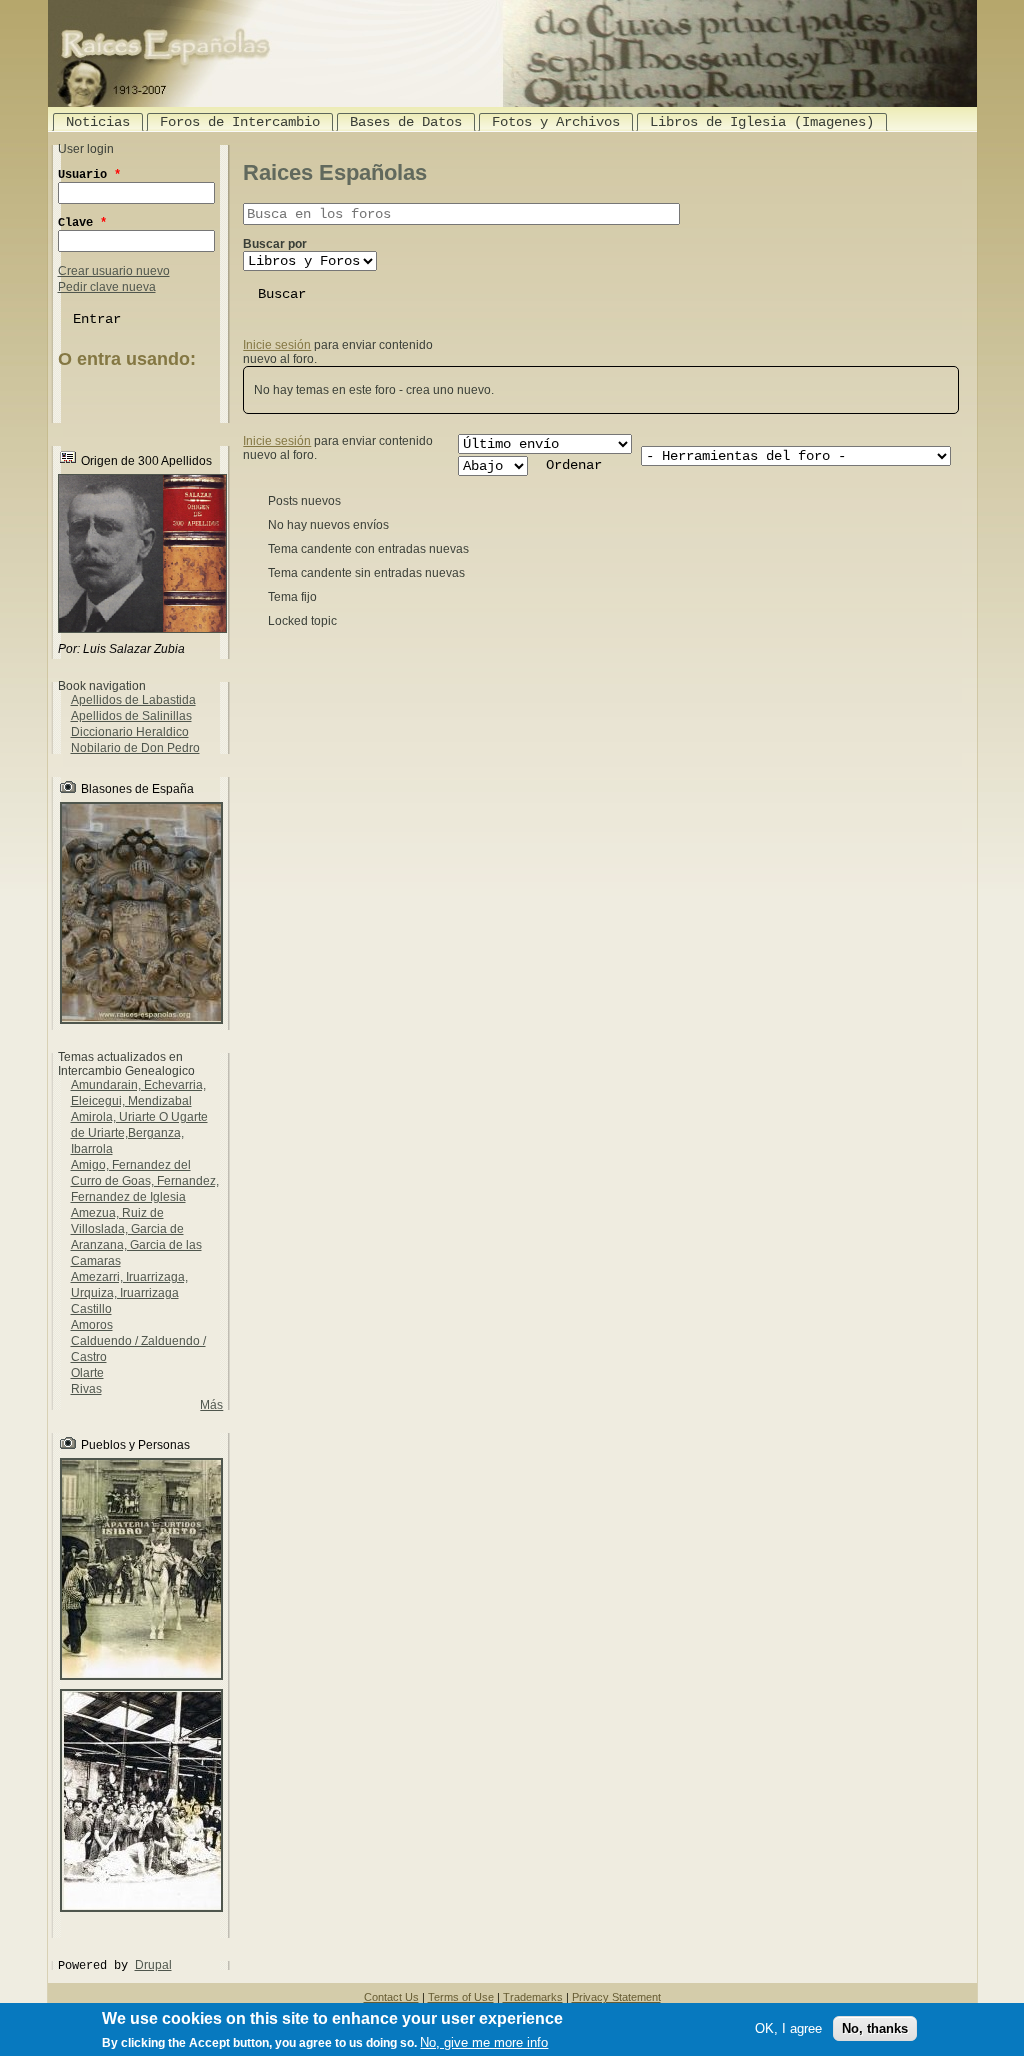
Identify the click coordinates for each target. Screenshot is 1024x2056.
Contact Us (391, 1997)
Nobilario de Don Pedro (135, 748)
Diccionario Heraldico (130, 732)
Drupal (153, 1965)
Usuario (89, 175)
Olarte (87, 1373)
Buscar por (275, 244)
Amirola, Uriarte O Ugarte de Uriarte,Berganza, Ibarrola (139, 1133)
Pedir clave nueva (107, 287)
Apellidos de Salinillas (131, 716)
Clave (82, 223)
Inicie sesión (277, 345)
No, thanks (875, 2028)
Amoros (92, 1325)
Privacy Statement (616, 1997)
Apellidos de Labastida (133, 700)
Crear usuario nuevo (114, 271)
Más (211, 1405)
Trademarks (533, 1997)
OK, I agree (788, 2028)
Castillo (91, 1309)
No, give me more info (484, 2042)
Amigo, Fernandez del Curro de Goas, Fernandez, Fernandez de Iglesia (145, 1181)
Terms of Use (461, 1997)
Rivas (86, 1389)
